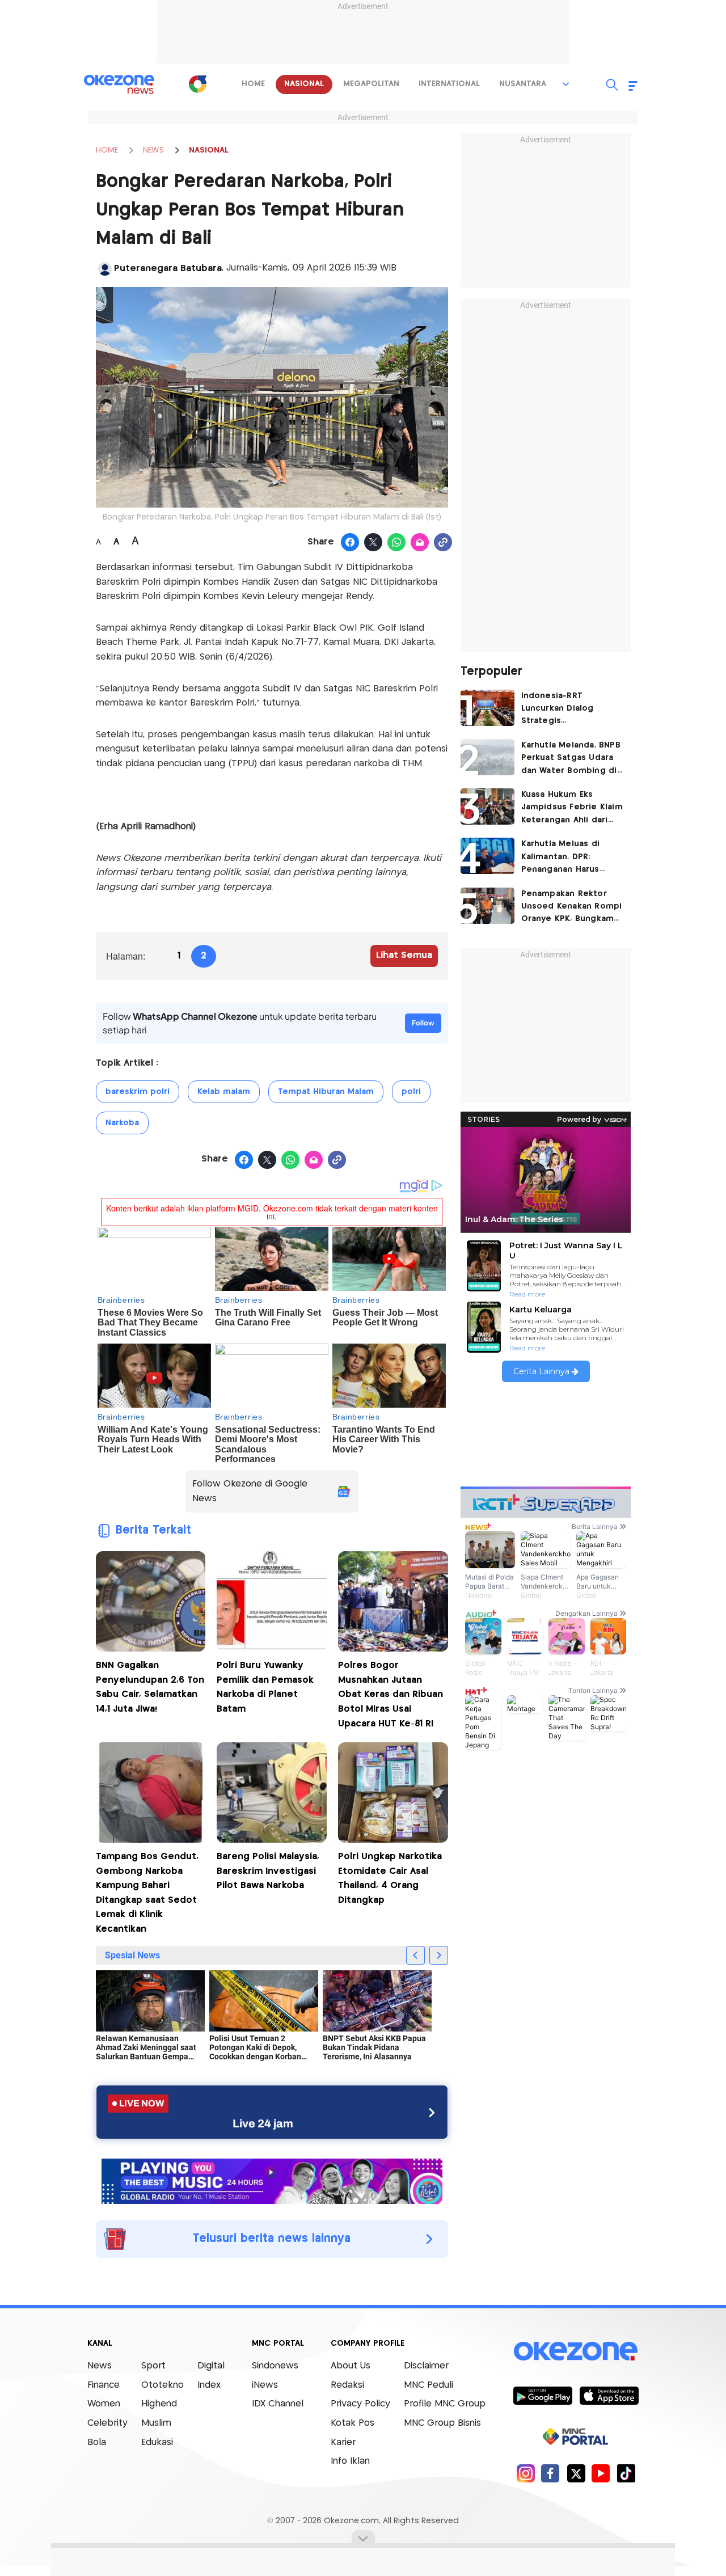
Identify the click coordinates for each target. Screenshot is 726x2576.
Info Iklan (350, 2461)
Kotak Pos (353, 2423)
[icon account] (105, 269)
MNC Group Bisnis (442, 2423)
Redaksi (347, 2385)
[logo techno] (119, 85)
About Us (351, 2366)
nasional (304, 84)
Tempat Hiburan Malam (326, 1092)
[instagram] (525, 2473)
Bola (97, 2442)
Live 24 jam (263, 2123)
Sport (153, 2366)
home (253, 84)
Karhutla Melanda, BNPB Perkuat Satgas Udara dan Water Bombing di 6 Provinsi (571, 759)
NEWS (153, 150)
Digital (211, 2366)
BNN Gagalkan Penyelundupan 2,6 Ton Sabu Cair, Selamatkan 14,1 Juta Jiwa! (150, 1687)
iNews (265, 2385)
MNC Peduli (429, 2385)
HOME (107, 150)
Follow (423, 1023)
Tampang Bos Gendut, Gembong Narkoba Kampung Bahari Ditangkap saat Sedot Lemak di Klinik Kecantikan (147, 1893)
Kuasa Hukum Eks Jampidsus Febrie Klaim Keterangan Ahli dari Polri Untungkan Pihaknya (572, 808)
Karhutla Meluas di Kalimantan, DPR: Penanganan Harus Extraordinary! (561, 858)
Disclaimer (426, 2366)
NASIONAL (209, 150)
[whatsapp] (397, 543)
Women (104, 2404)
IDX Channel (278, 2404)
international (449, 84)
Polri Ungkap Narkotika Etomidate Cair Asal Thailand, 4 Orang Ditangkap (390, 1878)
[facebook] (550, 2473)
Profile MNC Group (445, 2404)
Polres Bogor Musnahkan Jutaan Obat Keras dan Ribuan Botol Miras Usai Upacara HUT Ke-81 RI (391, 1694)
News (100, 2366)
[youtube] (601, 2473)
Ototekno (162, 2385)
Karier (343, 2442)
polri (411, 1092)
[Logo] (198, 84)
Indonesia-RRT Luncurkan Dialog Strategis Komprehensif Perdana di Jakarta (570, 710)
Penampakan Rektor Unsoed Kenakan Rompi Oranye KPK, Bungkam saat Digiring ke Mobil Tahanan (572, 908)
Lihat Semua (404, 955)
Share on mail (420, 543)
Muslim (156, 2423)
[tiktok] (626, 2473)
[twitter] (576, 2473)
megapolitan (371, 84)
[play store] (543, 2395)
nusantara (523, 84)
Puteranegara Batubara (168, 269)
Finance (104, 2385)
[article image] (487, 708)
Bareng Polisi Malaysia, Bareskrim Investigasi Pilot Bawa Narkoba (268, 1871)
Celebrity (107, 2423)
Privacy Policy (360, 2404)
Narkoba (122, 1123)
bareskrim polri (138, 1092)
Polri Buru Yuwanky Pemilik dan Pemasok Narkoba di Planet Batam (265, 1687)
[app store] (609, 2395)
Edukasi (157, 2442)
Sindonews (275, 2366)
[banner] (272, 2180)
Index (209, 2385)
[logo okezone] (576, 2351)
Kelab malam (224, 1092)
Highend (159, 2404)
